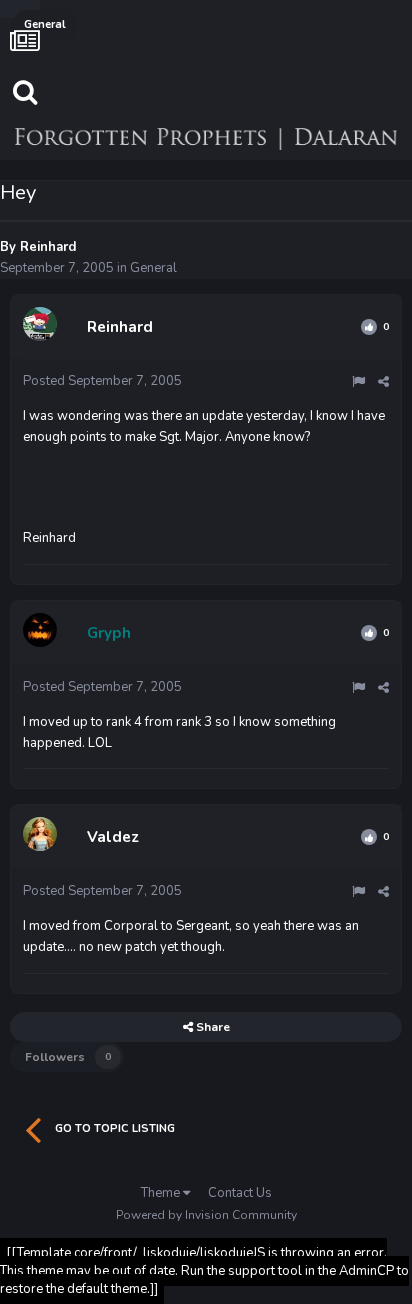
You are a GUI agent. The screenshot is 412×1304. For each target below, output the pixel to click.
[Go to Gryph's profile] (43, 633)
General (153, 268)
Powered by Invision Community (206, 1215)
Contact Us (240, 1193)
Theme (162, 1193)
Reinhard (48, 247)
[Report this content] (358, 382)
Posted (102, 381)
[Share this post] (383, 382)
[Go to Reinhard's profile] (43, 327)
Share (211, 1027)
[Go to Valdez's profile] (43, 837)
